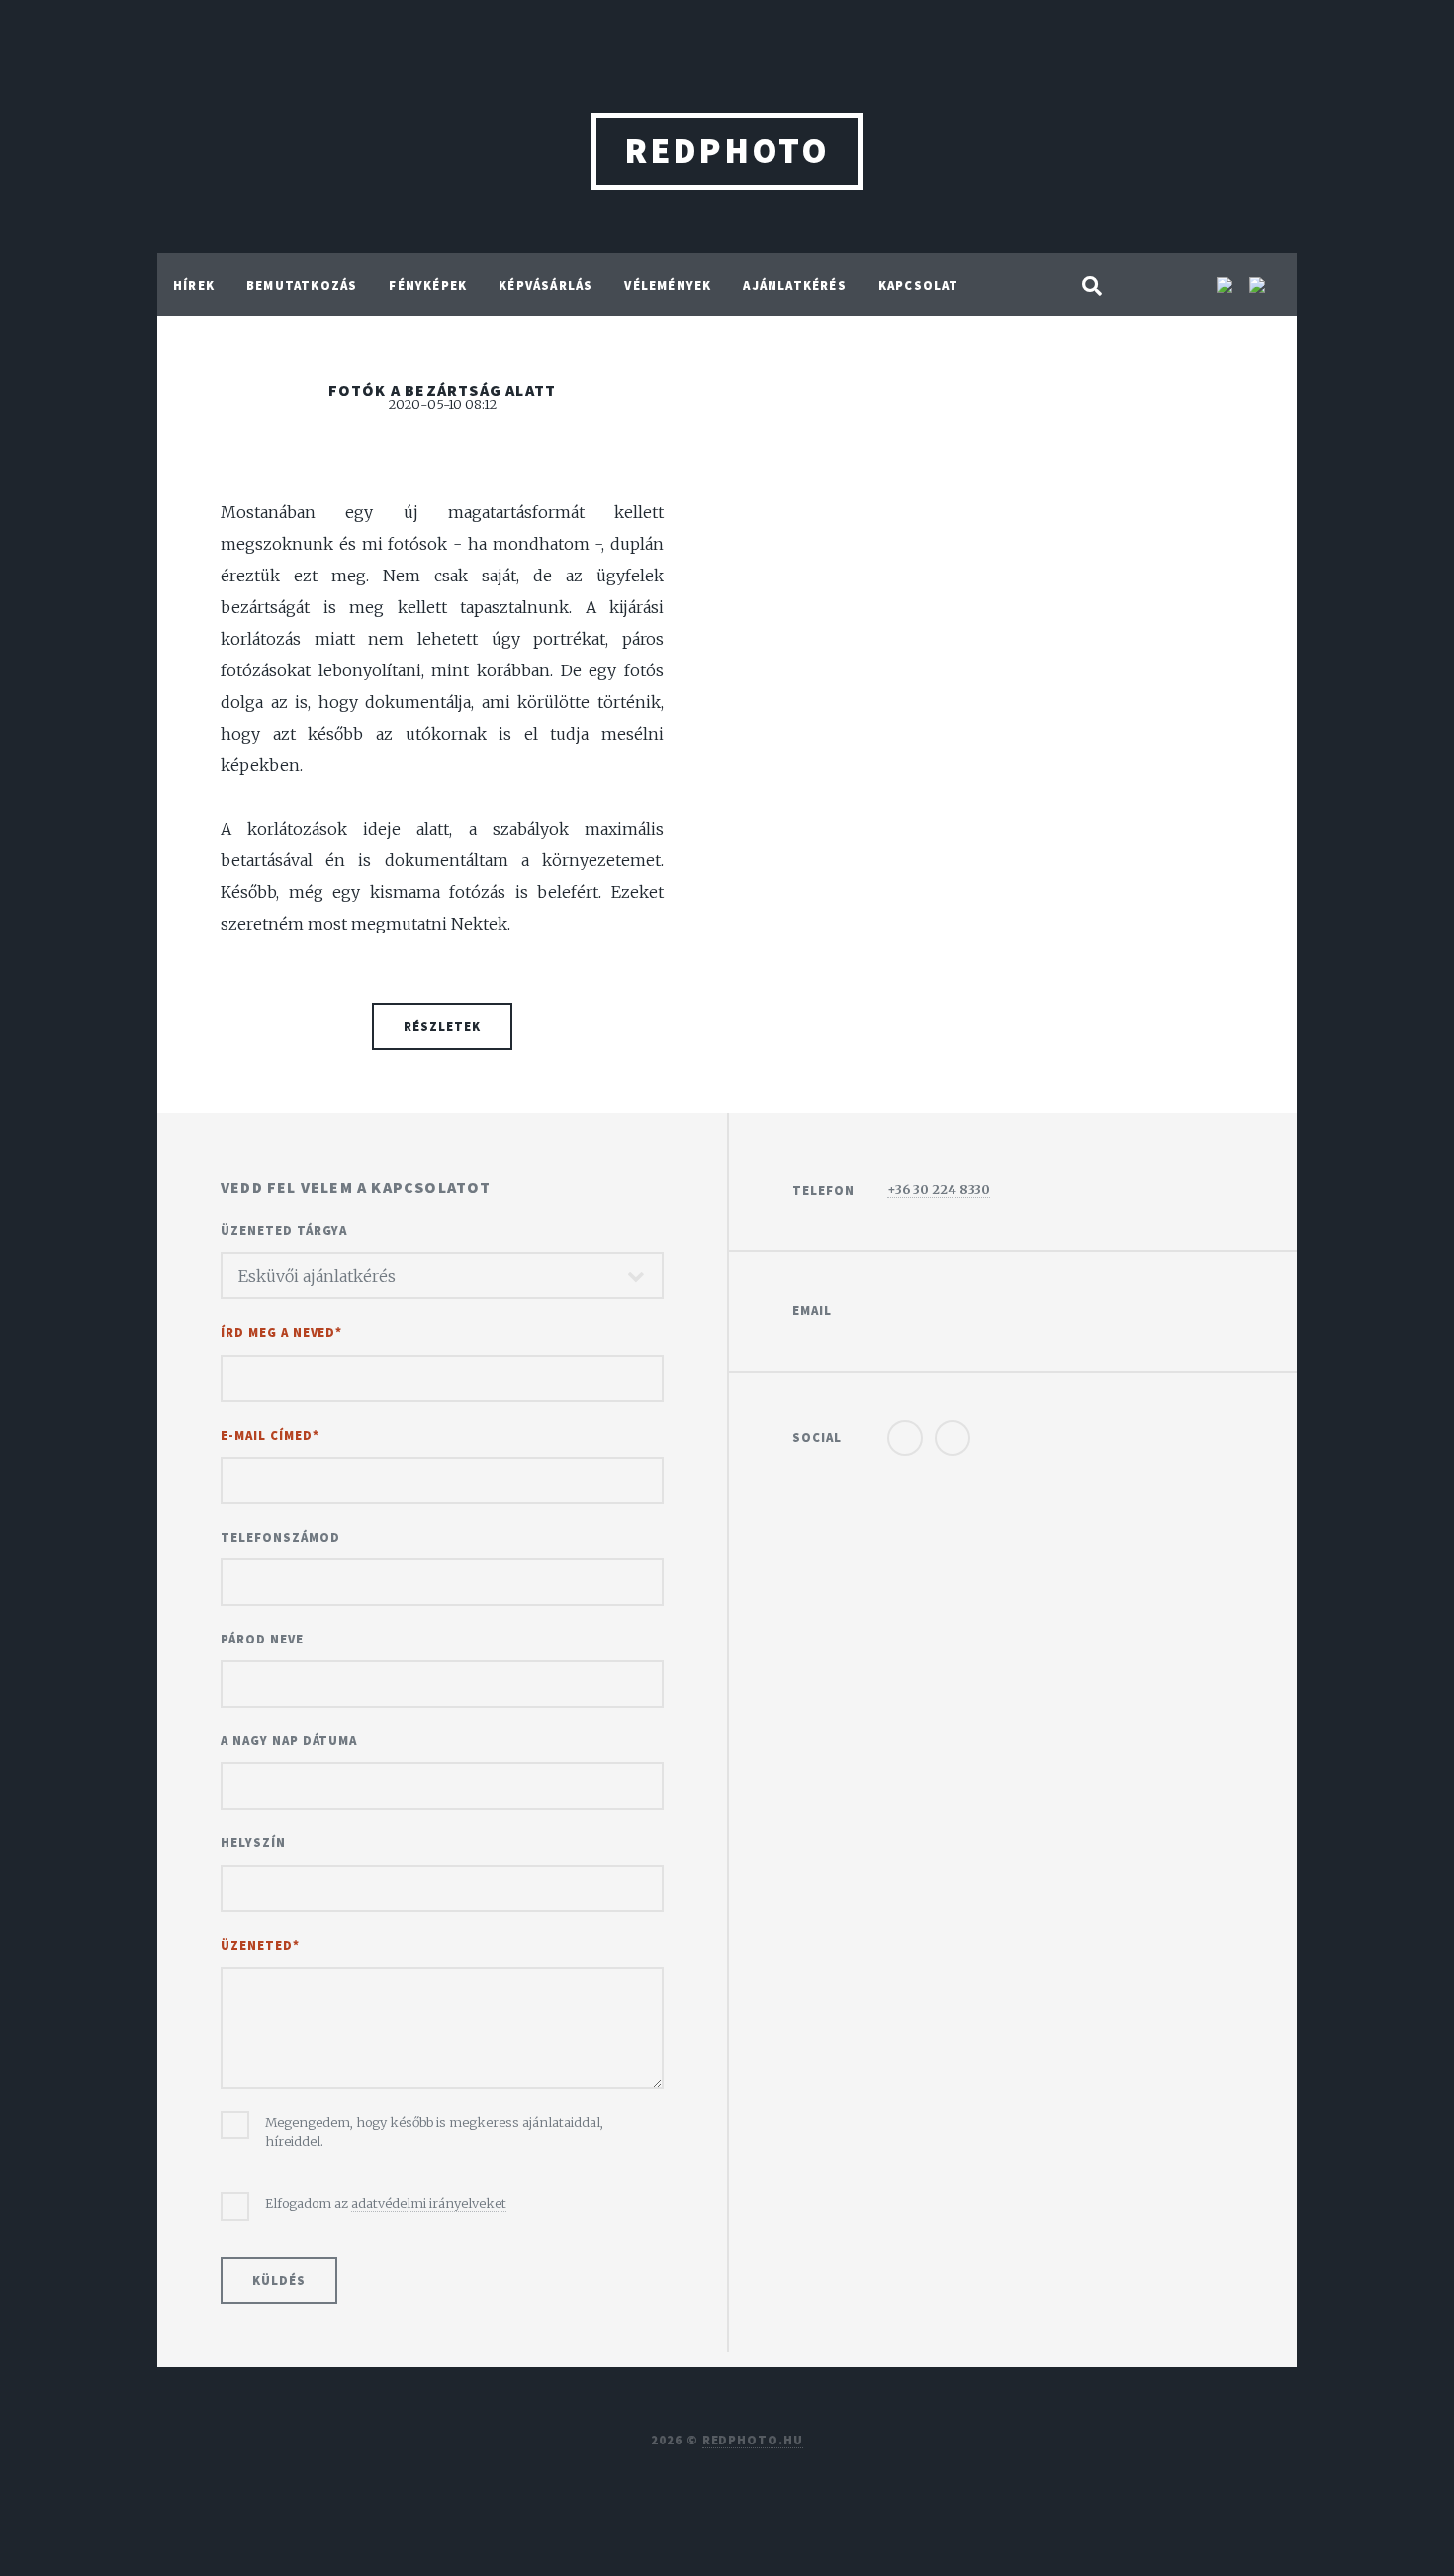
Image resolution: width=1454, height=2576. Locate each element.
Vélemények (668, 285)
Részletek (442, 1026)
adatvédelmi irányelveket (429, 2203)
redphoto (727, 151)
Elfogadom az (386, 2203)
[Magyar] (1257, 287)
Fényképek (428, 285)
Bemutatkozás (302, 285)
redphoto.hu (753, 2440)
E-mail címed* (270, 1435)
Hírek (194, 285)
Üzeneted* (260, 1945)
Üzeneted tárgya (284, 1230)
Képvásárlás (545, 285)
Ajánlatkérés (794, 285)
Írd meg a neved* (281, 1332)
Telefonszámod (280, 1537)
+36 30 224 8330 (939, 1189)
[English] (1227, 287)
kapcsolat (919, 285)
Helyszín (253, 1842)
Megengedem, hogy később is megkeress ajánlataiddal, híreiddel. (434, 2132)
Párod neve (262, 1639)
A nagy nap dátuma (289, 1740)
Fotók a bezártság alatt (443, 390)
